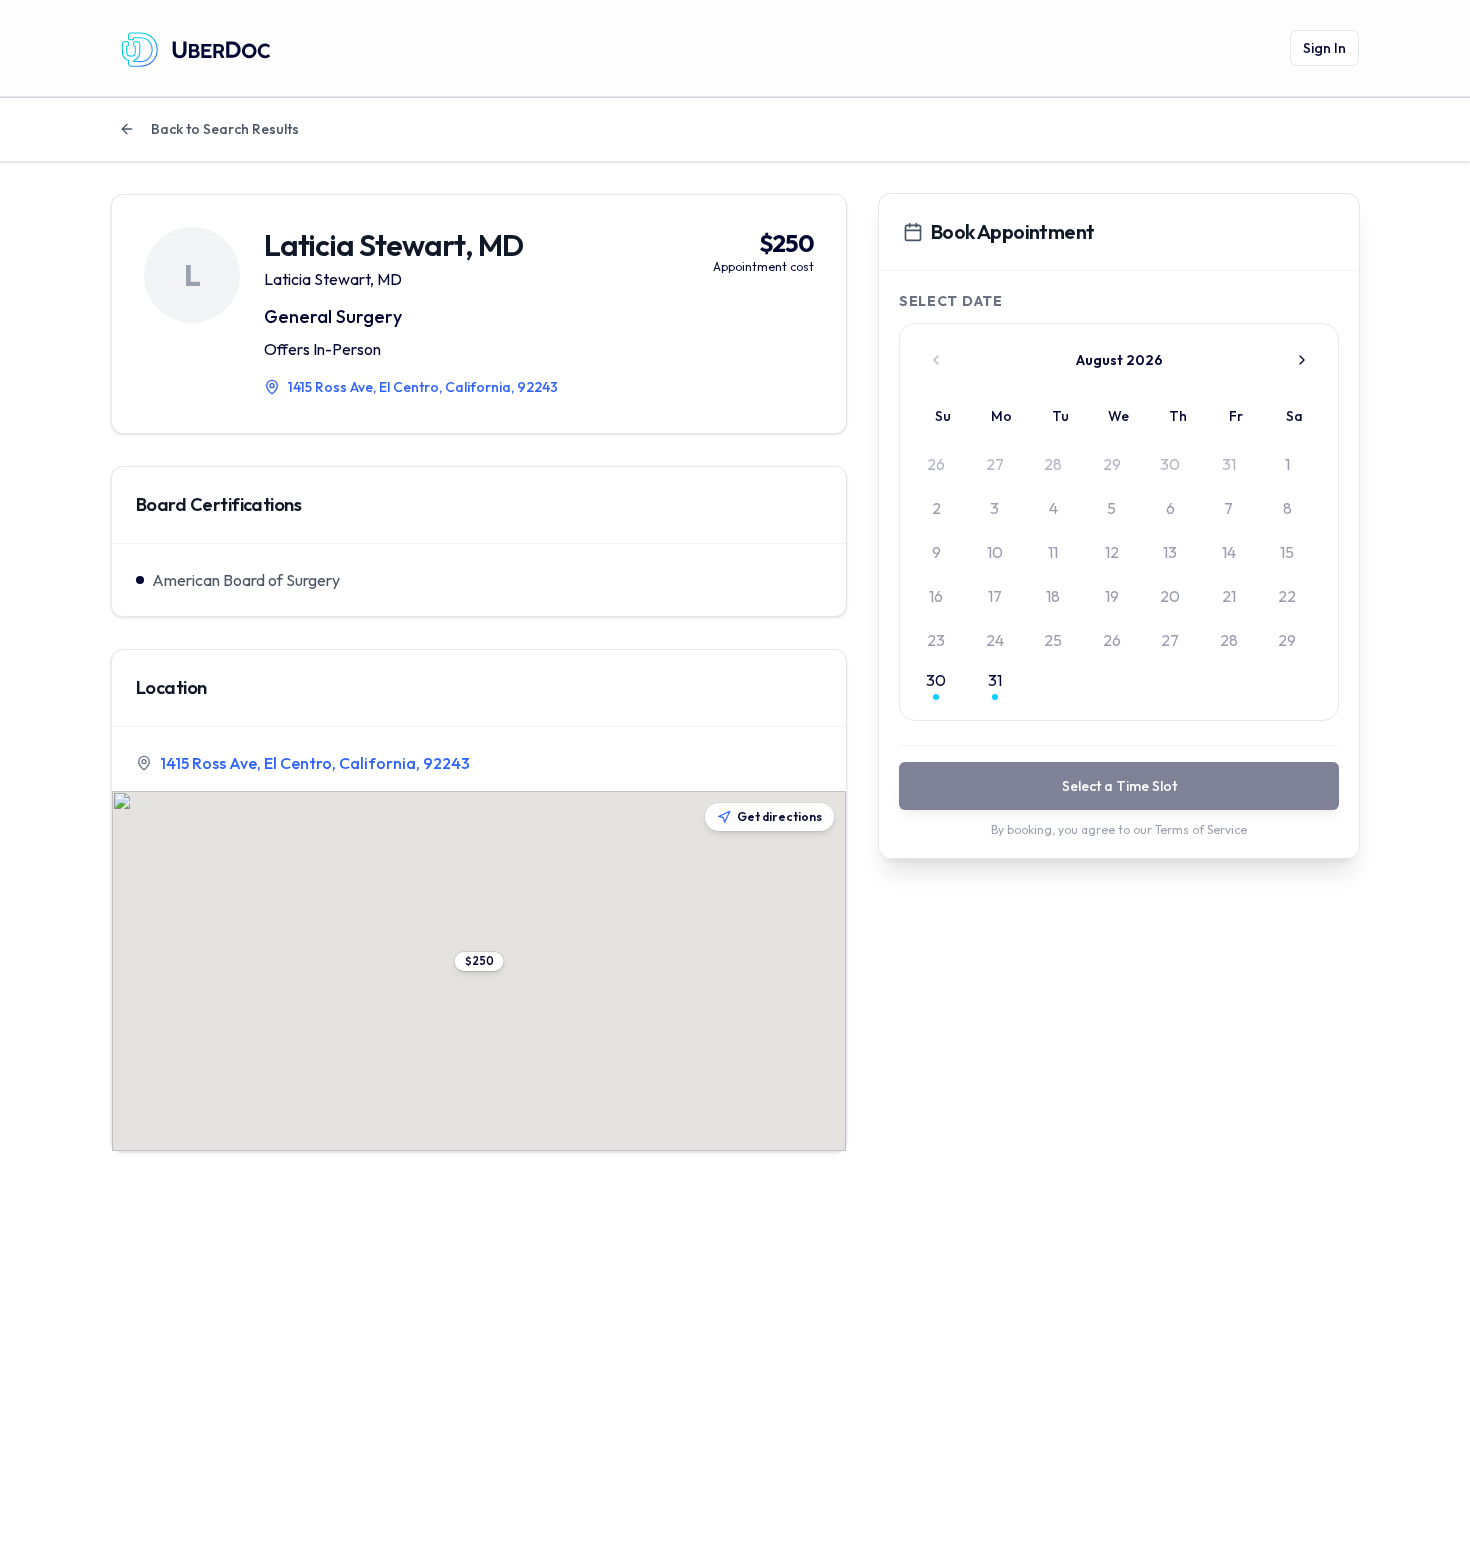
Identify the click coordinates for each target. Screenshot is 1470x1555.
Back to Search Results (225, 129)
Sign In (1324, 48)
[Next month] (1302, 360)
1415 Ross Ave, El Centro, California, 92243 (315, 763)
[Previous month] (936, 360)
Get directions (779, 816)
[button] (479, 961)
